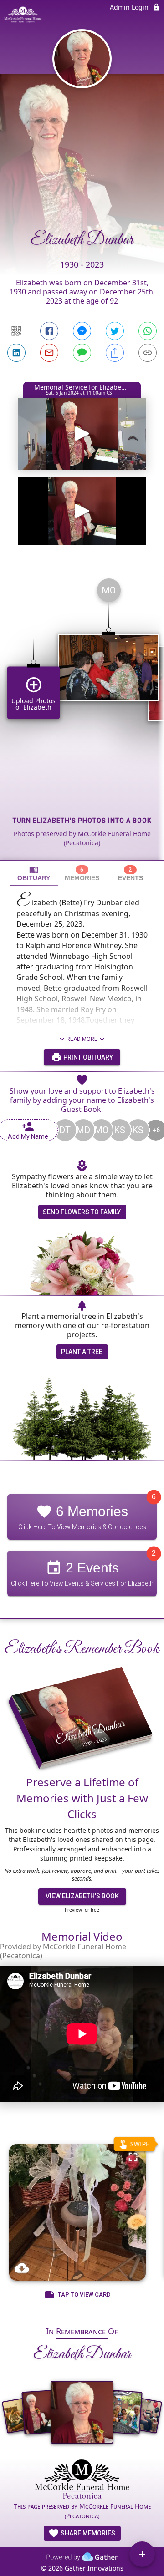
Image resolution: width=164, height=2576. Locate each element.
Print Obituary (87, 1061)
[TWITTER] (115, 331)
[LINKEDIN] (16, 353)
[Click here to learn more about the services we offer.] (82, 2483)
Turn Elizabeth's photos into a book (82, 824)
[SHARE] (115, 353)
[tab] (34, 877)
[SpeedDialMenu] (142, 2554)
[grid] (82, 719)
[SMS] (82, 353)
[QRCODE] (16, 331)
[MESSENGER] (82, 331)
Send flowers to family (82, 1216)
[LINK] (148, 353)
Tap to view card (84, 2298)
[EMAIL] (49, 353)
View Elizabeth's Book (82, 1900)
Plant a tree (82, 1355)
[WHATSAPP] (148, 331)
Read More (82, 1043)
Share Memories (87, 2537)
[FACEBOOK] (49, 331)
